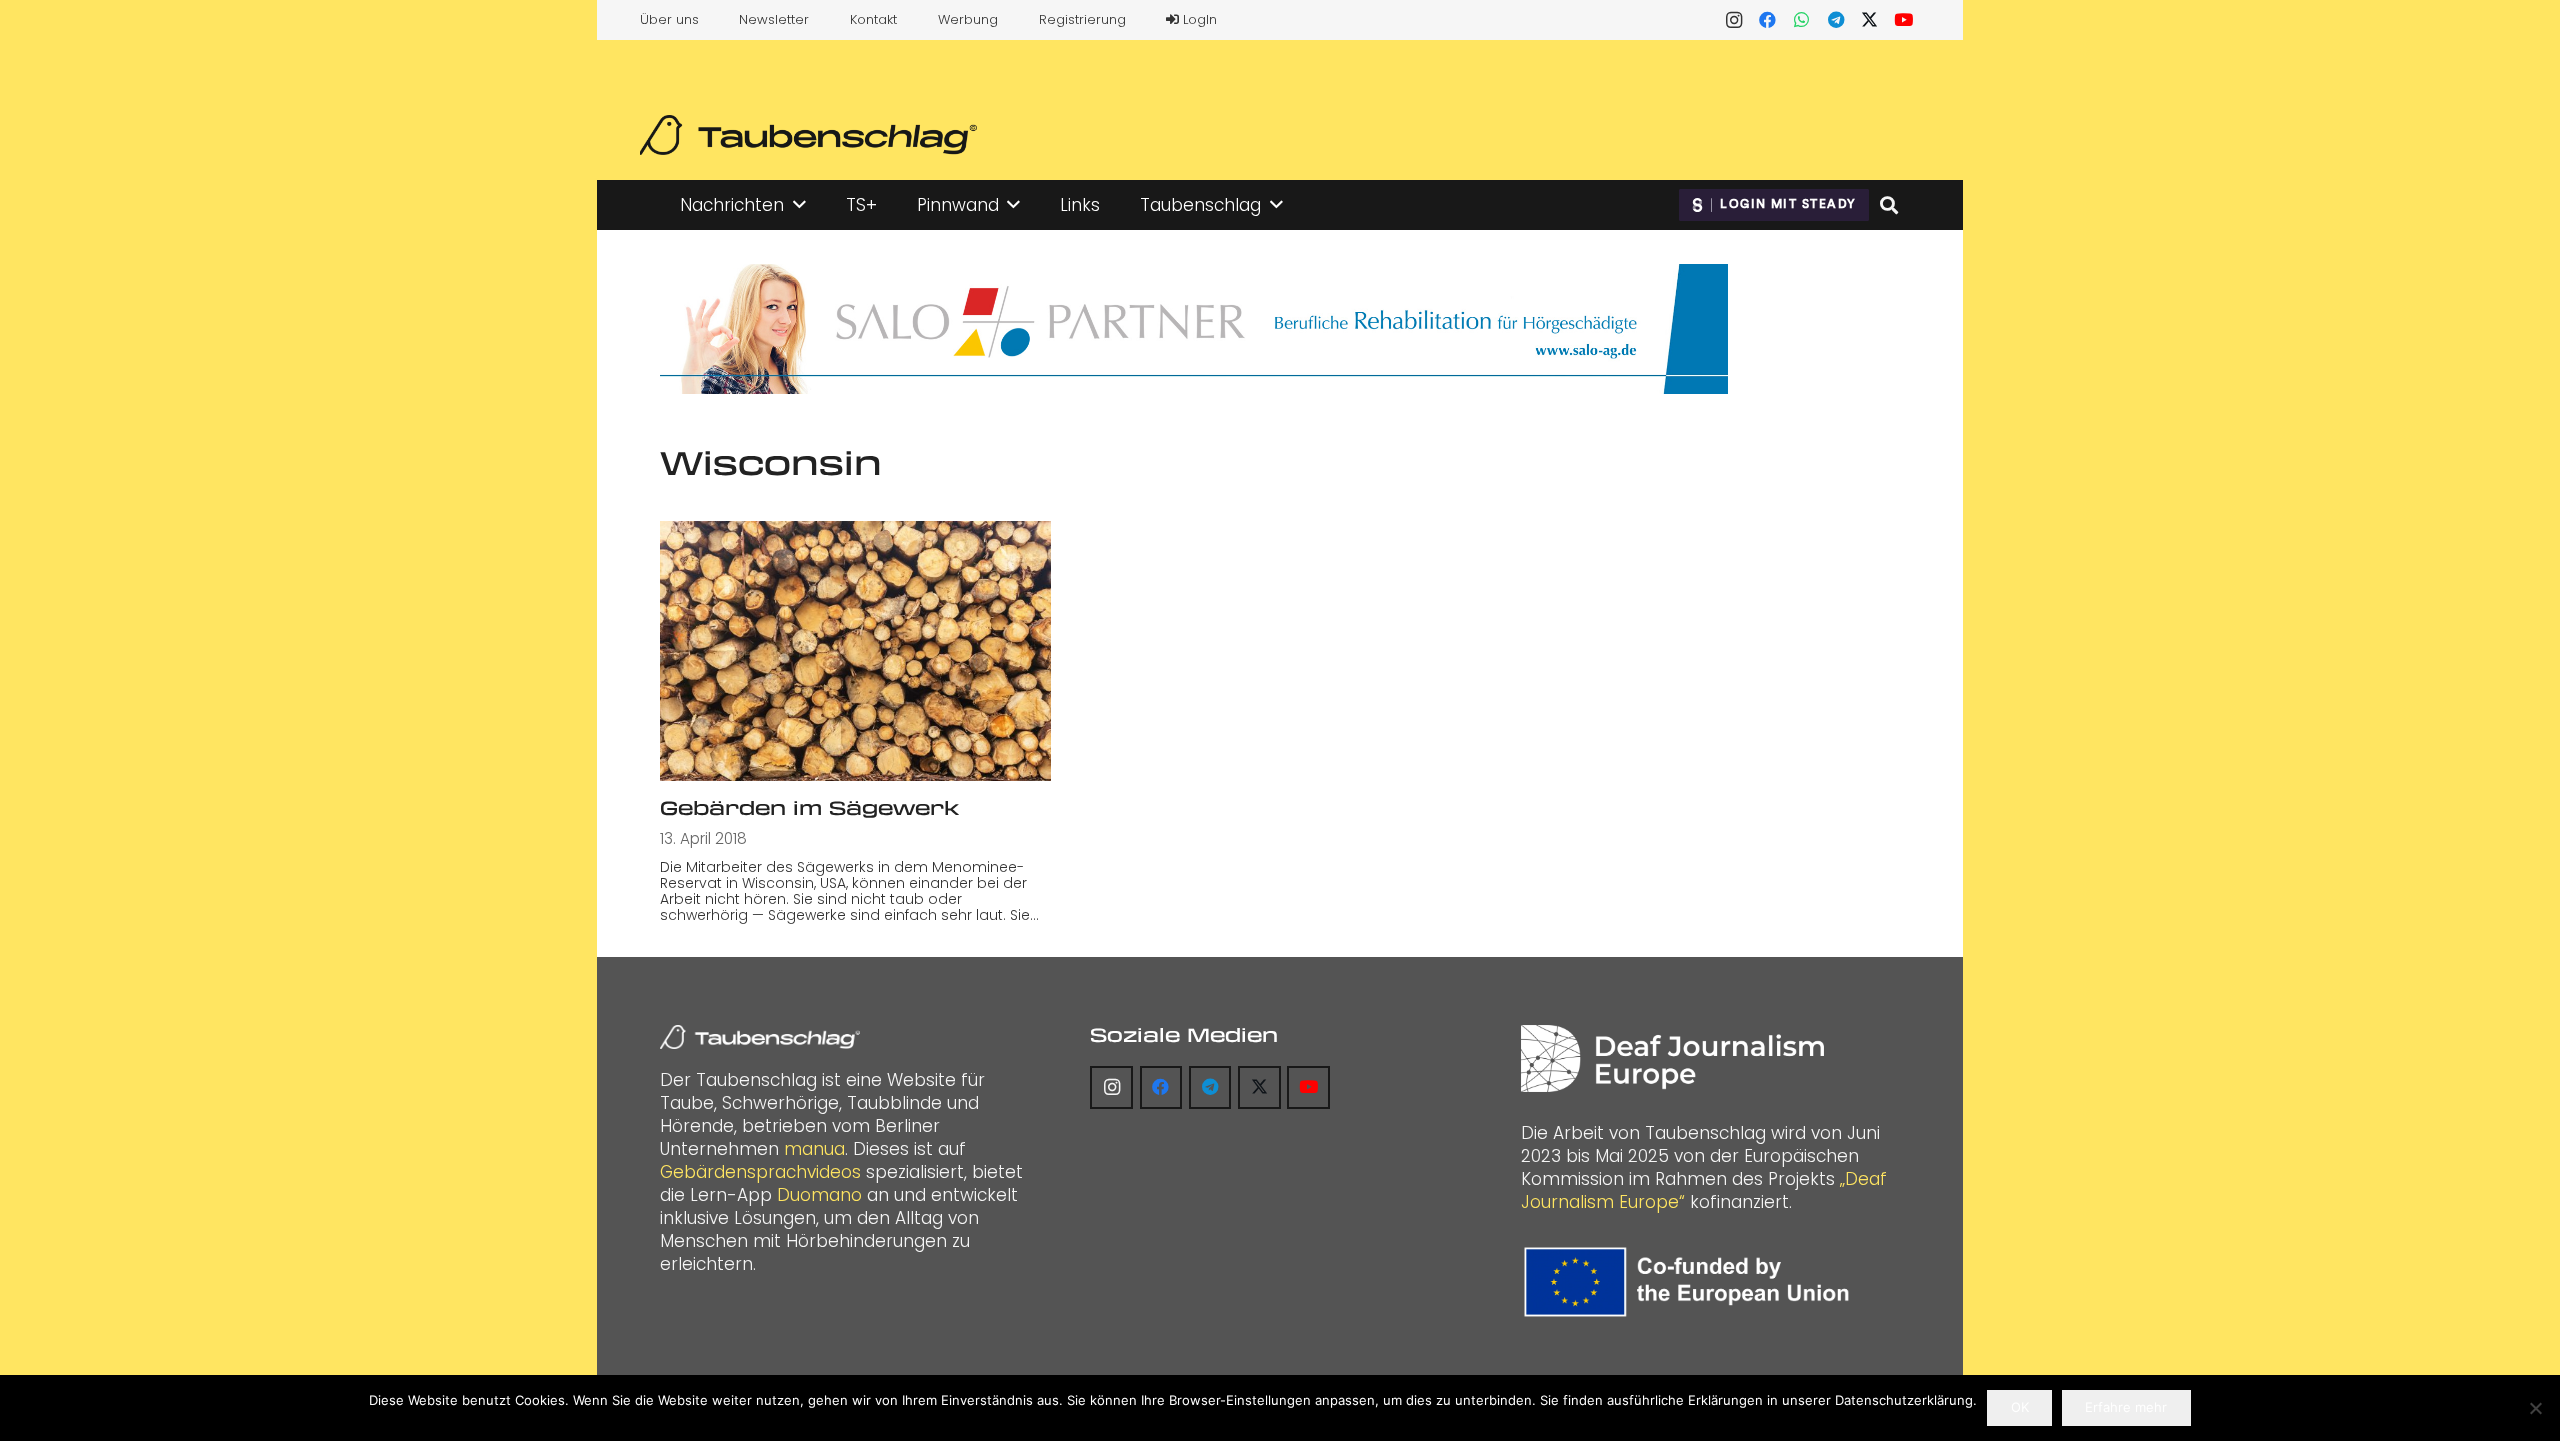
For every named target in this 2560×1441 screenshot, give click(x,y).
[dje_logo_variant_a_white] (1672, 1058)
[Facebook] (1768, 20)
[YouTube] (1904, 20)
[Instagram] (1734, 20)
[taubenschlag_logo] (808, 135)
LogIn (1198, 19)
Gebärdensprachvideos (760, 1172)
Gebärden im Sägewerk (809, 807)
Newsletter (774, 19)
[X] (1870, 20)
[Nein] (2535, 1408)
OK (2020, 1407)
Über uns (669, 19)
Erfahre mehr (2126, 1407)
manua (814, 1149)
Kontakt (873, 19)
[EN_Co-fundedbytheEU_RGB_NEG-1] (1691, 1282)
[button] (799, 205)
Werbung (968, 19)
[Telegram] (1836, 20)
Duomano (819, 1195)
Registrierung (1082, 19)
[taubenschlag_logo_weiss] (760, 1037)
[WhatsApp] (1802, 20)
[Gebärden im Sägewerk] (855, 651)
